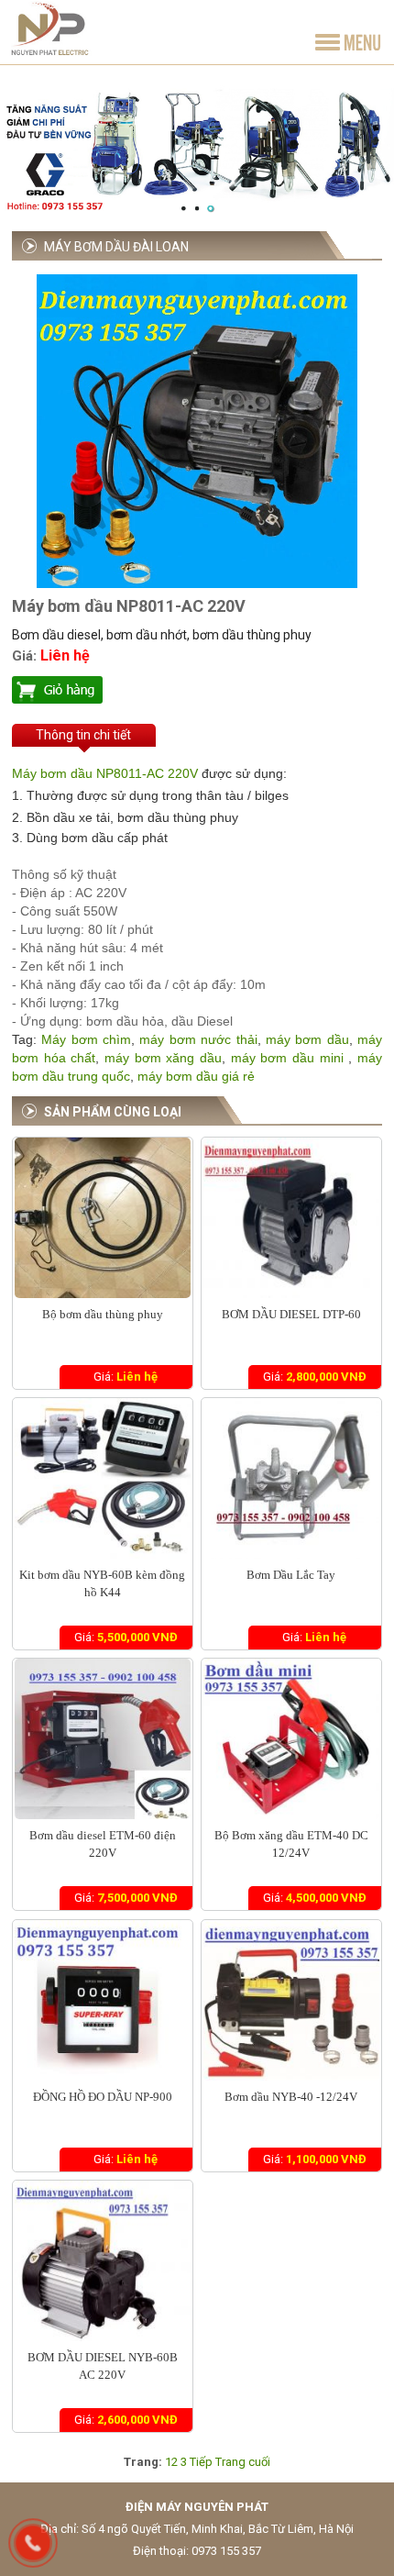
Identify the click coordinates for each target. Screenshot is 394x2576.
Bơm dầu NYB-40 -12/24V (291, 2097)
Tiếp (201, 2462)
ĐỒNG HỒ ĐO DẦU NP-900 (103, 2097)
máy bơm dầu (307, 1039)
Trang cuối (243, 2462)
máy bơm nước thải (198, 1039)
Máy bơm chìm (86, 1039)
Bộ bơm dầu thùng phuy (103, 1314)
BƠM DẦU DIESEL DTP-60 (291, 1314)
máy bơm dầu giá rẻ (196, 1076)
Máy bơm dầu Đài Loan (116, 247)
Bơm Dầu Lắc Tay (291, 1575)
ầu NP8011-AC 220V (138, 773)
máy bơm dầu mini (287, 1058)
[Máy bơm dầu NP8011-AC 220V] (197, 584)
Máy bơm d (45, 773)
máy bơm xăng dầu (160, 1058)
